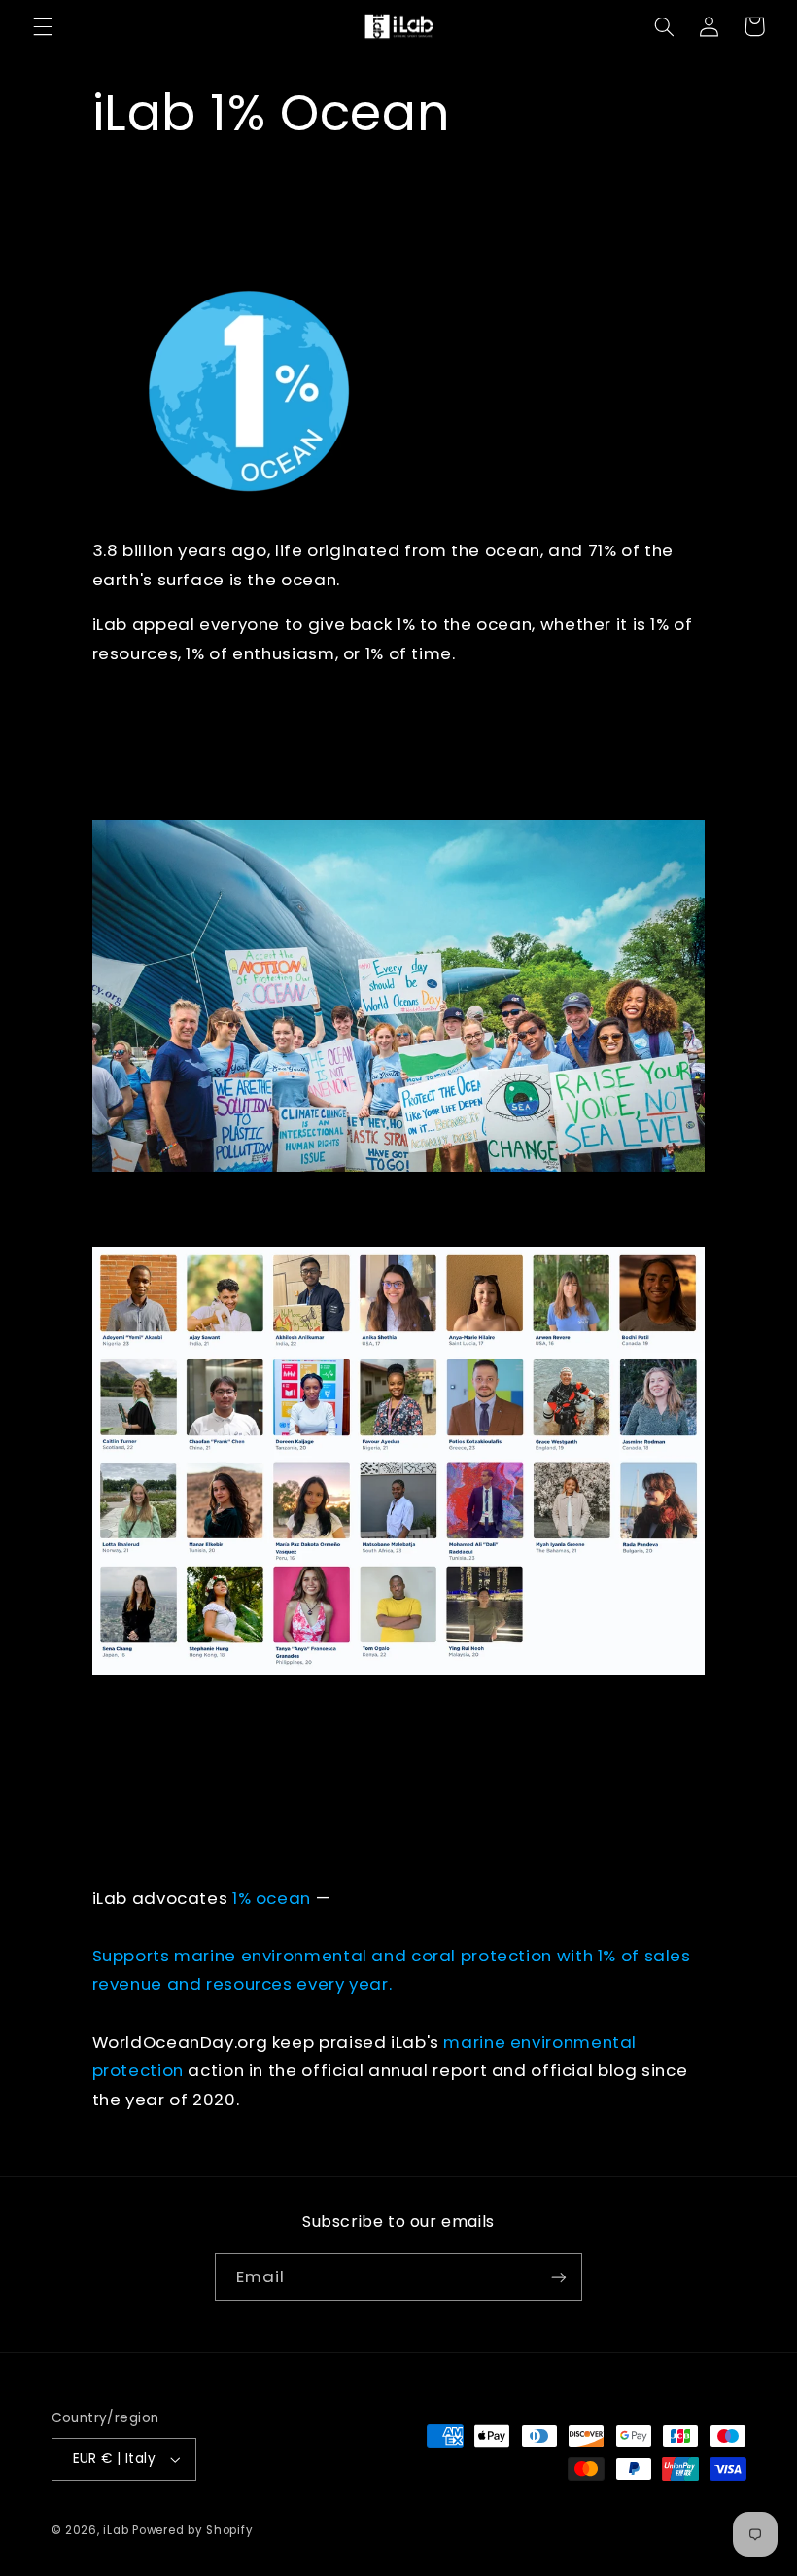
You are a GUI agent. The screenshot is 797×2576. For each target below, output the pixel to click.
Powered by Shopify (192, 2530)
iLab (116, 2530)
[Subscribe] (559, 2277)
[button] (43, 26)
